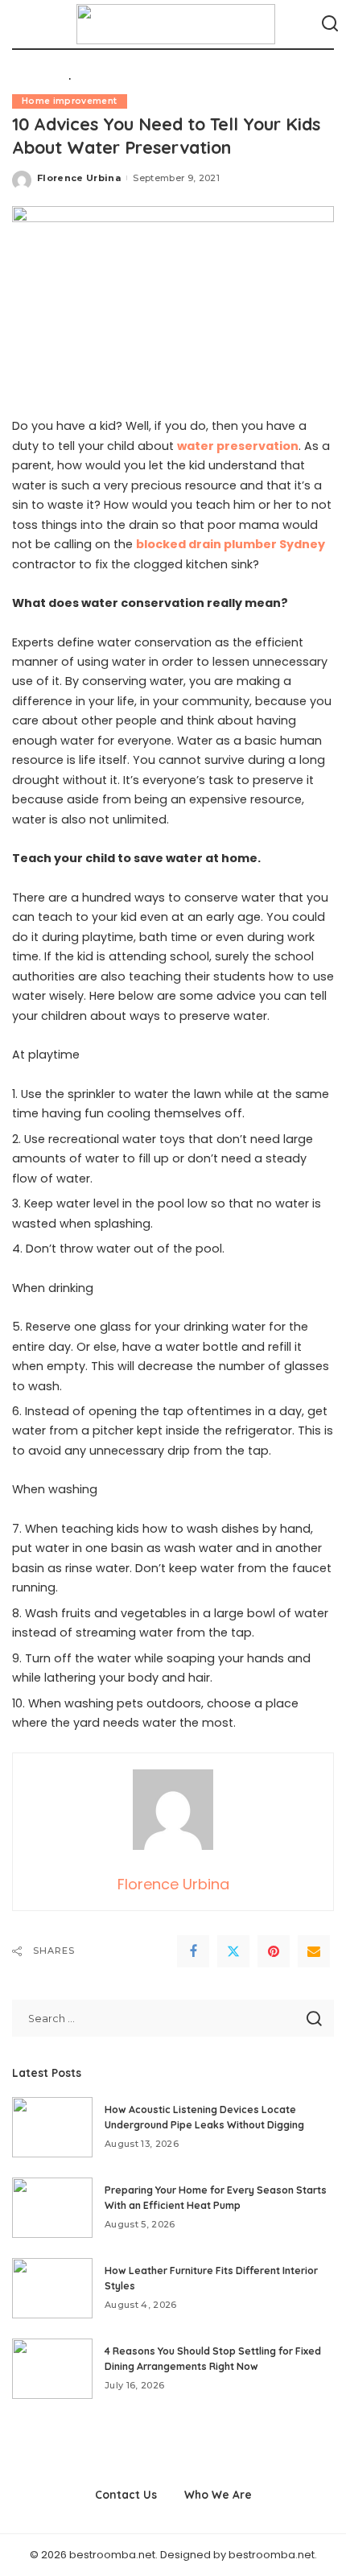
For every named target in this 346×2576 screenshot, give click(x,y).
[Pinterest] (274, 1951)
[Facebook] (193, 1951)
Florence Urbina (79, 178)
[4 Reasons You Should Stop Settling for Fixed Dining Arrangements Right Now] (52, 2369)
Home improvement (70, 101)
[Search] (330, 24)
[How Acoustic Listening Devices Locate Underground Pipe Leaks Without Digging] (52, 2127)
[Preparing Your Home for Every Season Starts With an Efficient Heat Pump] (52, 2208)
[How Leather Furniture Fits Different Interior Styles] (52, 2288)
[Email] (314, 1951)
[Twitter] (233, 1951)
